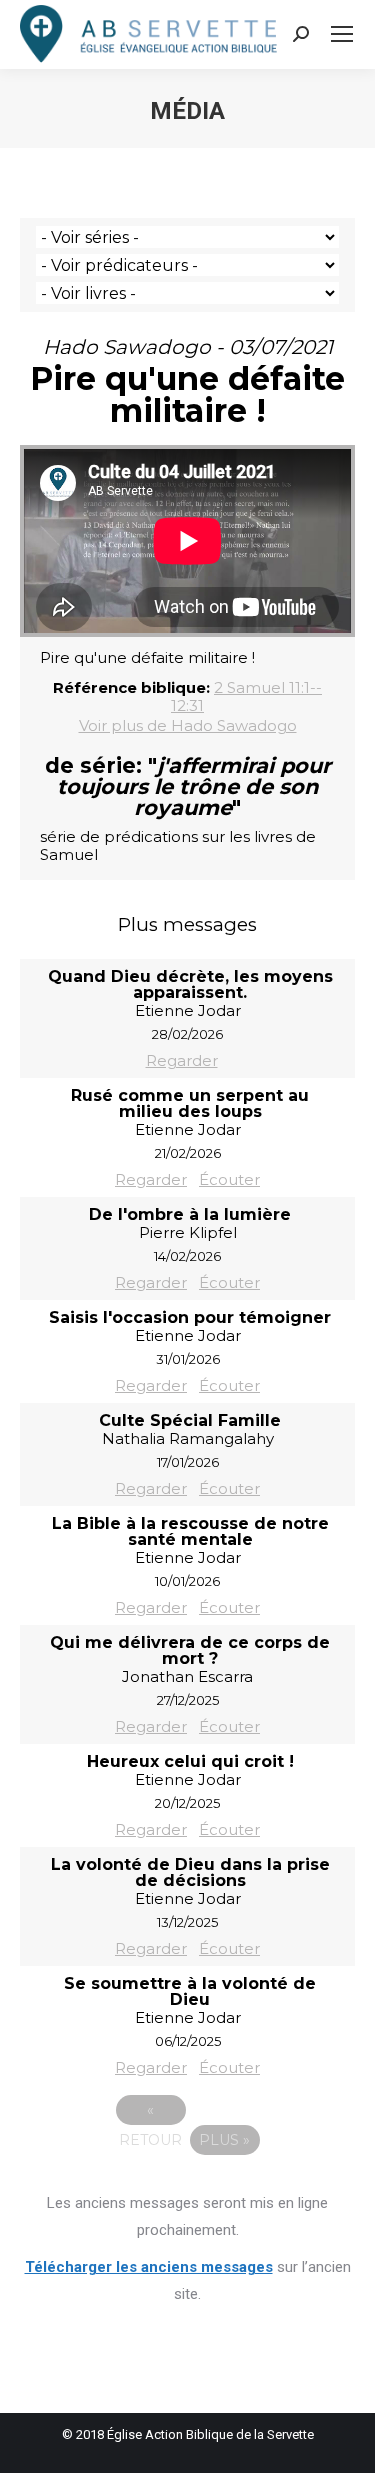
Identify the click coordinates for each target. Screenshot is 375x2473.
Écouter (229, 1179)
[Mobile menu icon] (342, 34)
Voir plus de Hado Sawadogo (188, 725)
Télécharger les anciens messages (149, 2267)
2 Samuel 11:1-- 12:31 (246, 696)
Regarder (182, 1060)
